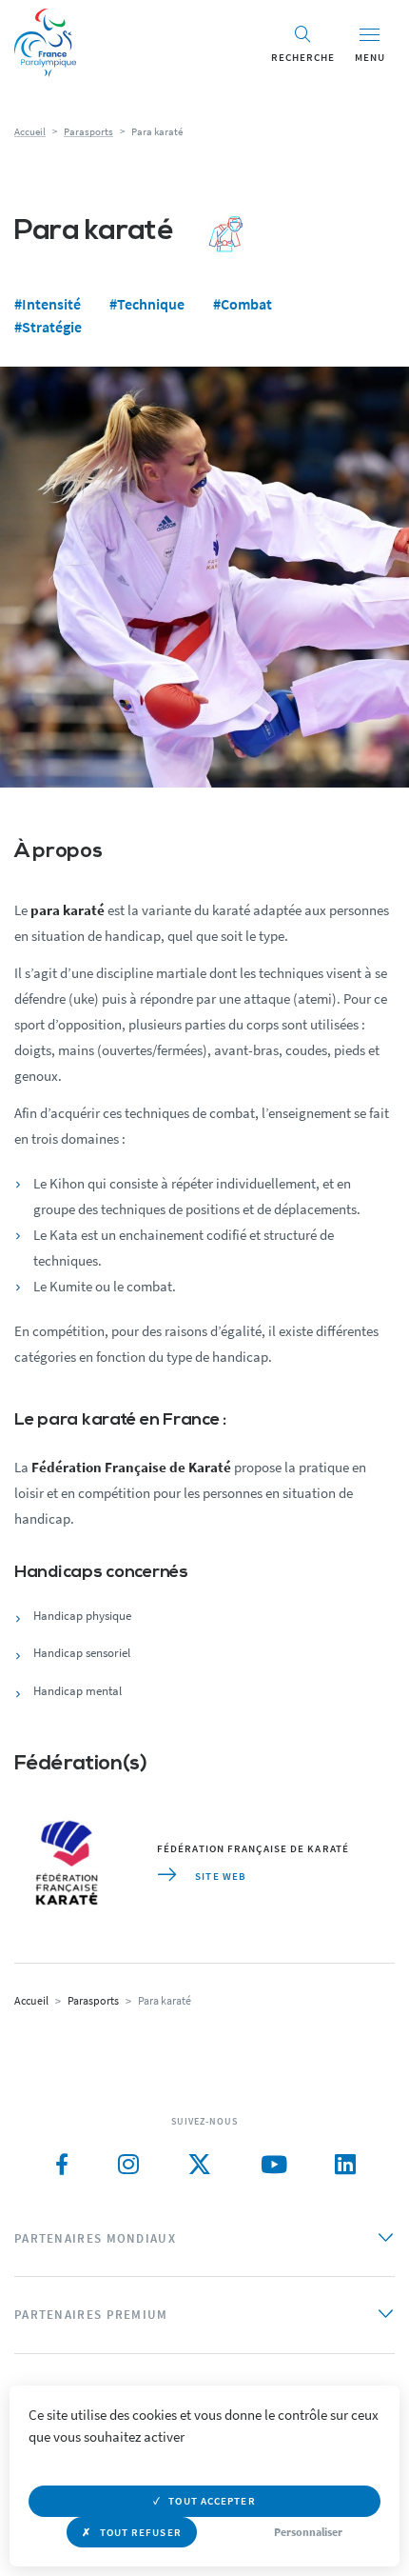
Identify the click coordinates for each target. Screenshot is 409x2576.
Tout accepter (212, 2501)
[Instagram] (128, 2165)
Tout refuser (141, 2532)
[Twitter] (200, 2165)
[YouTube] (274, 2165)
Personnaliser (308, 2532)
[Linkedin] (345, 2165)
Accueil (30, 131)
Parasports (88, 131)
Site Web (219, 1876)
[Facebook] (62, 2165)
